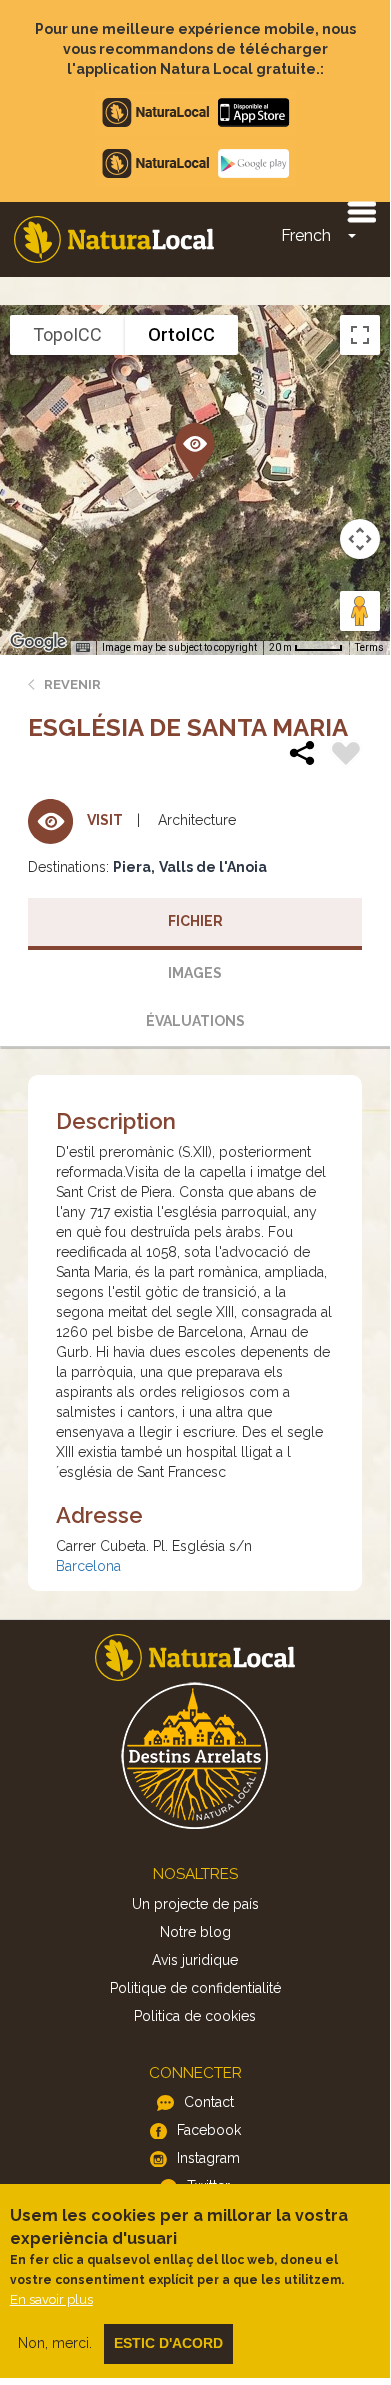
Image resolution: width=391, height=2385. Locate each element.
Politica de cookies (195, 2016)
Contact (209, 2102)
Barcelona (88, 1566)
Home (114, 239)
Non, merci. (55, 2343)
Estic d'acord (168, 2343)
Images (195, 973)
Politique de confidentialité (195, 1988)
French (306, 235)
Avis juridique (195, 1960)
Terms (369, 647)
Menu (361, 211)
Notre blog (195, 1932)
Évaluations (195, 1021)
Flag (346, 756)
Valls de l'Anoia (213, 867)
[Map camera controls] (360, 539)
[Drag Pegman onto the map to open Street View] (360, 611)
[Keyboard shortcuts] (83, 648)
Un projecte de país (195, 1904)
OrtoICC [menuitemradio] (181, 334)
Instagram (208, 2158)
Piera (132, 867)
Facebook (209, 2130)
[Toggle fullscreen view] (360, 335)
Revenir (72, 684)
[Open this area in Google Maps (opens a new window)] (38, 642)
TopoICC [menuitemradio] (67, 334)
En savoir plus (51, 2299)
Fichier (195, 921)
